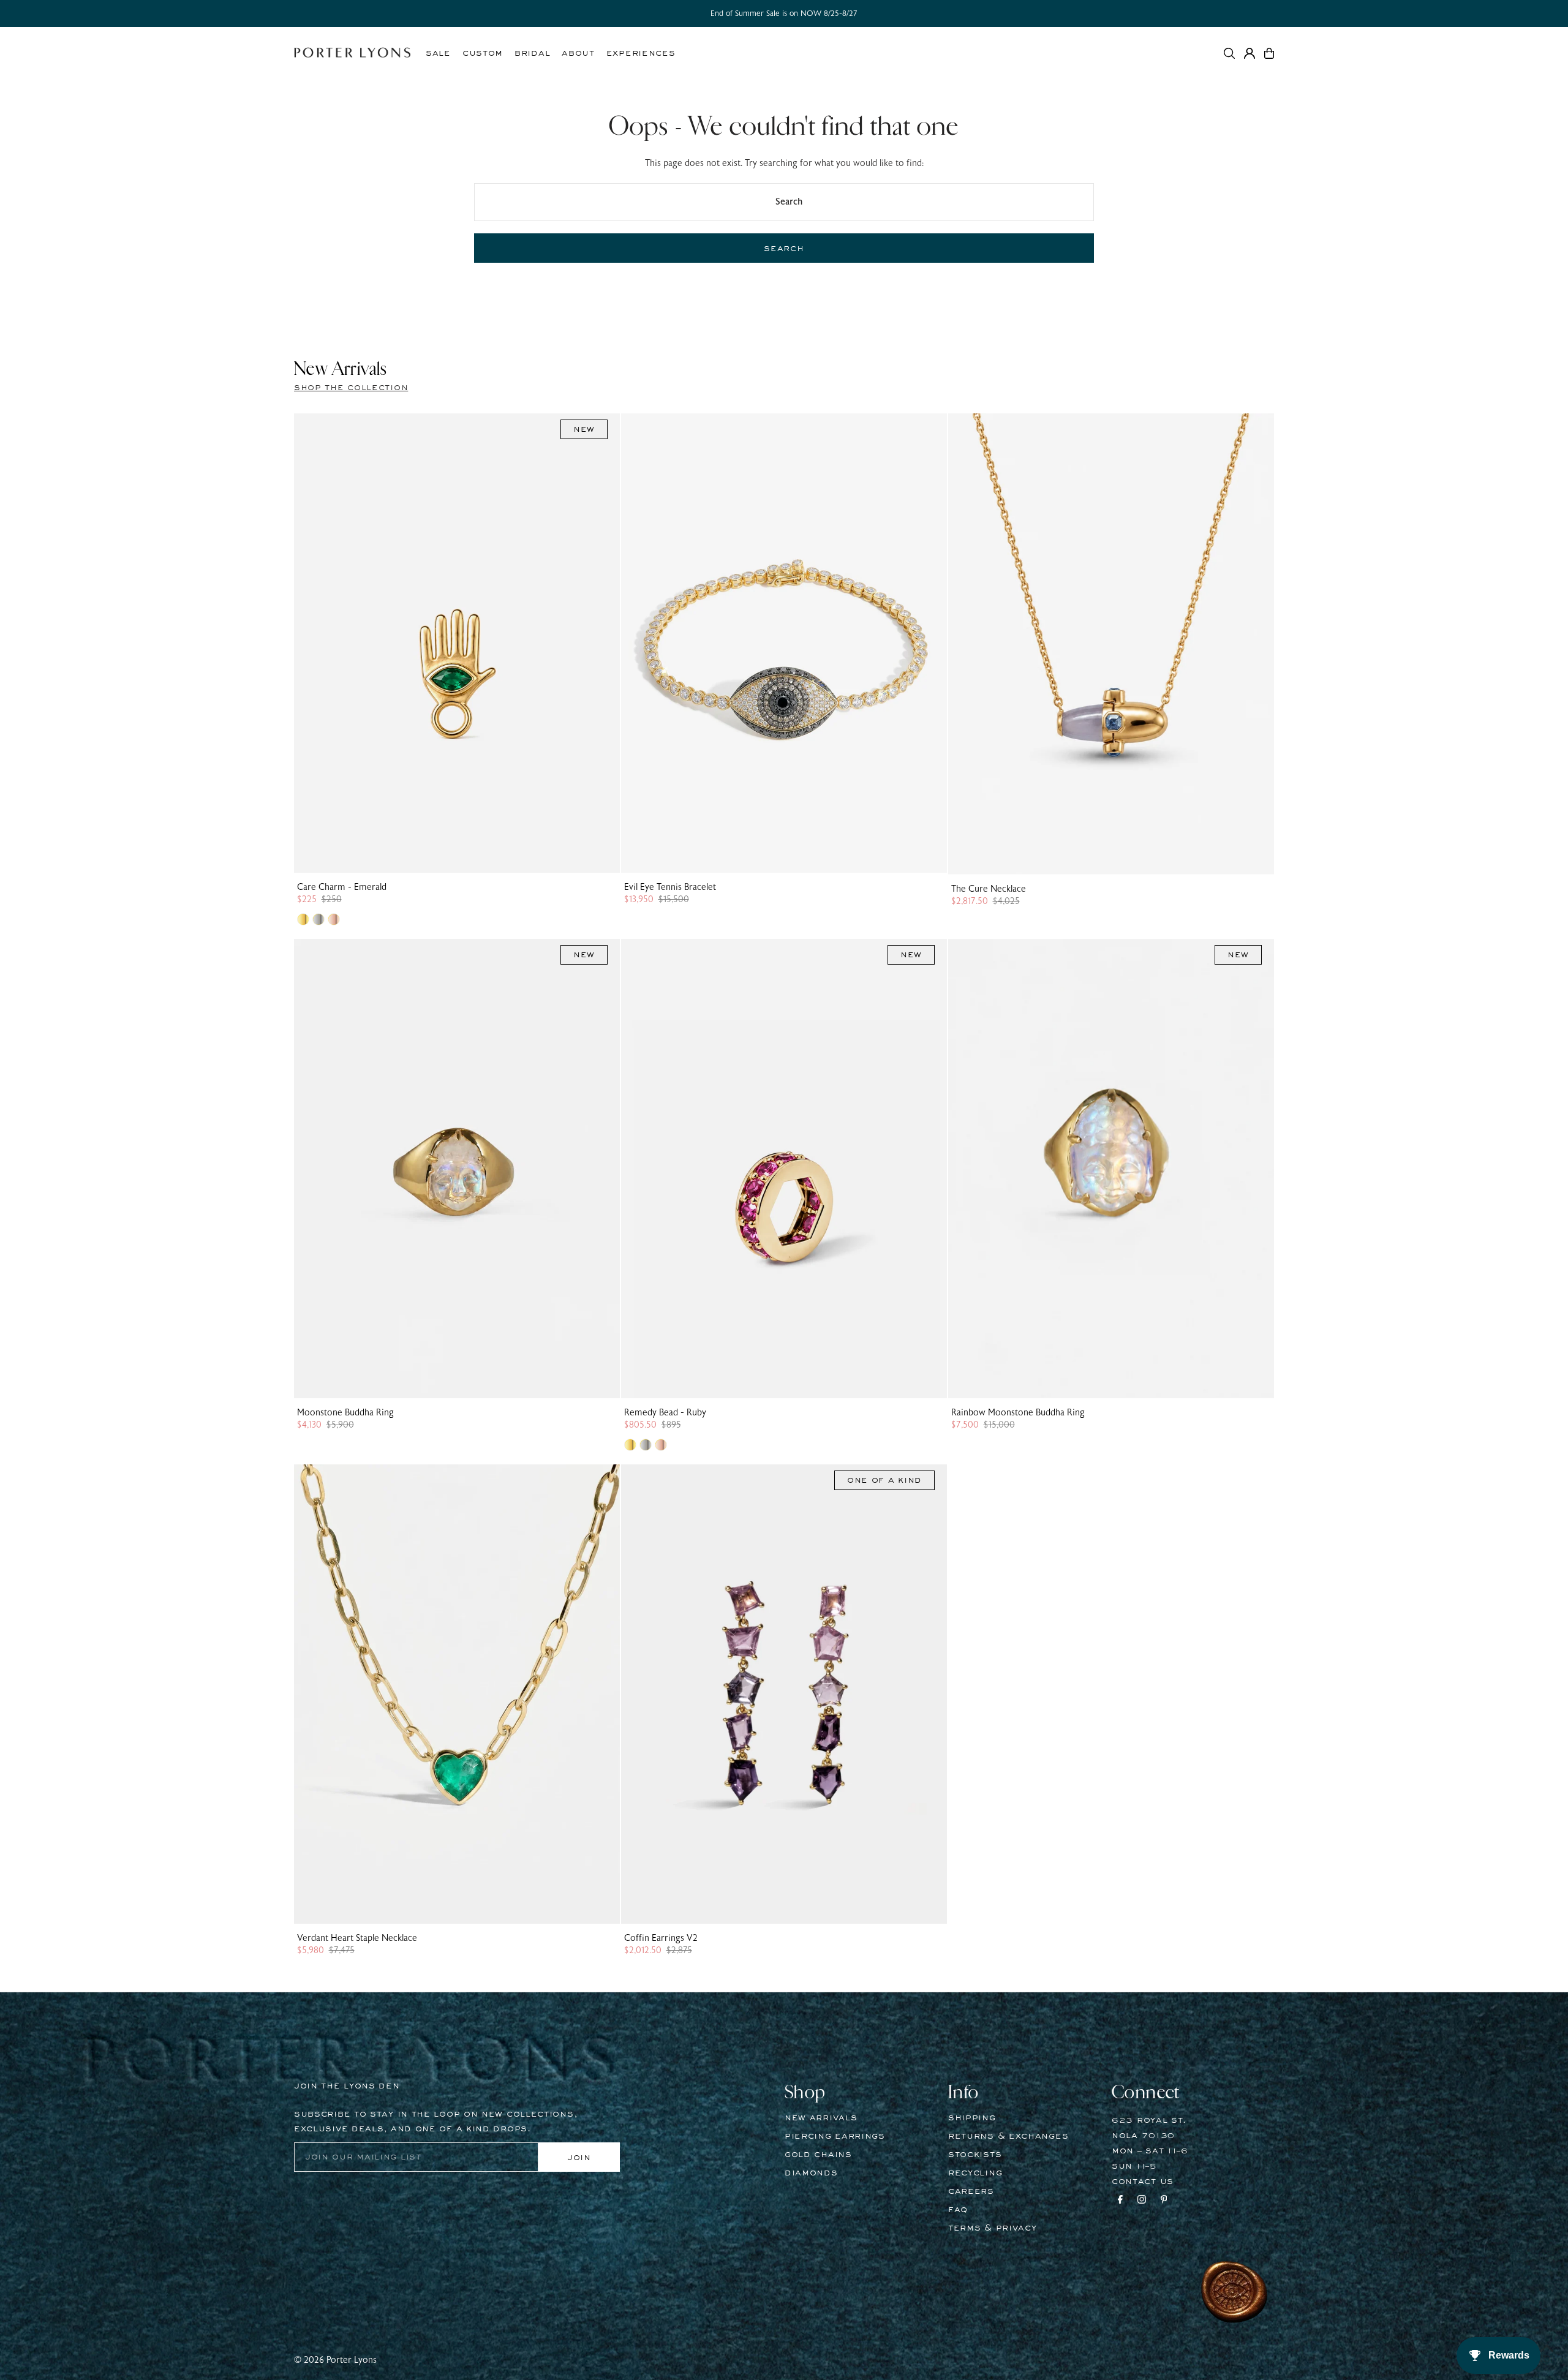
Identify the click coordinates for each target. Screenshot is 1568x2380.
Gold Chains (818, 2155)
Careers (971, 2191)
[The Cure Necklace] (1111, 644)
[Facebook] (1120, 2201)
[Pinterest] (1164, 2201)
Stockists (975, 2155)
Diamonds (811, 2173)
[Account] (1249, 53)
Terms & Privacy (993, 2228)
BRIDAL (532, 53)
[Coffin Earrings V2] (784, 1694)
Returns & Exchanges (1008, 2136)
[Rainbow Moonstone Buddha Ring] (1111, 1169)
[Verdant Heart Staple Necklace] (457, 1694)
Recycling (975, 2173)
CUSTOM (483, 53)
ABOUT (578, 53)
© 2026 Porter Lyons (335, 2360)
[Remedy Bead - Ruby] (784, 1169)
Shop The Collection (351, 388)
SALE (438, 53)
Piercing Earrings (835, 2136)
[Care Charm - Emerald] (457, 643)
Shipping (972, 2118)
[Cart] (1269, 53)
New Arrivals (821, 2118)
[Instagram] (1142, 2201)
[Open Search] (1229, 53)
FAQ (958, 2210)
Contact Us (1143, 2182)
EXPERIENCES (641, 53)
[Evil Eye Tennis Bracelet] (784, 643)
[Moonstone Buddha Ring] (457, 1169)
